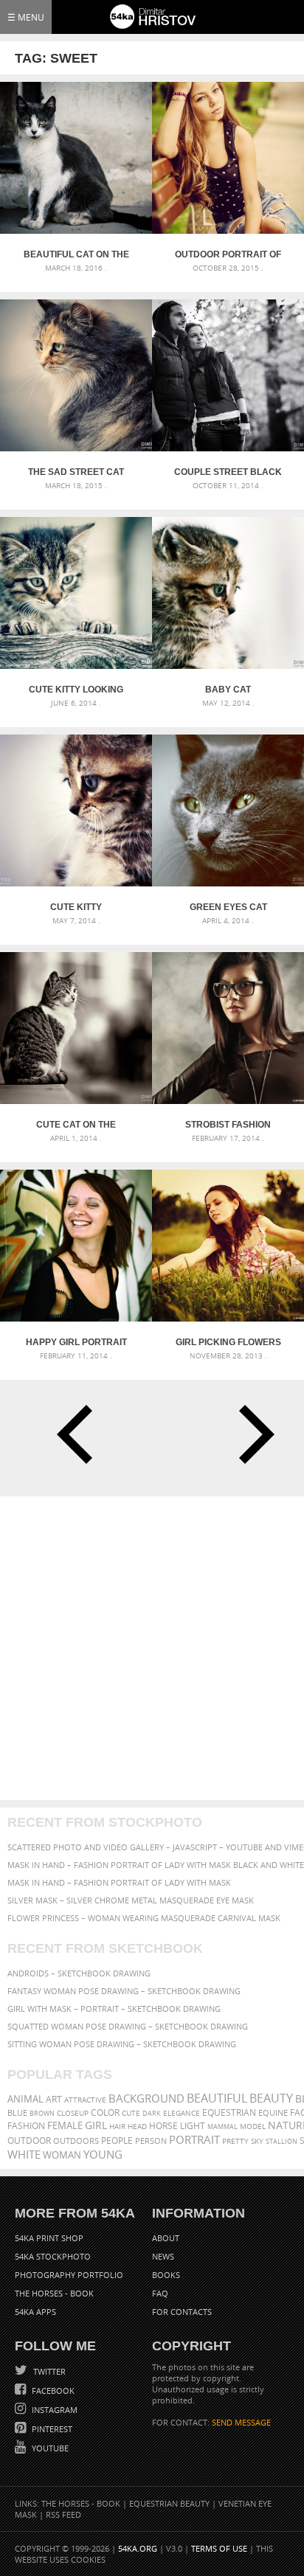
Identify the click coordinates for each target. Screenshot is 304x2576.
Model (253, 2126)
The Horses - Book (54, 2293)
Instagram (53, 2410)
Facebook (52, 2391)
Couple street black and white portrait (228, 472)
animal (25, 2099)
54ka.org (138, 2548)
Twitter (48, 2371)
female (65, 2126)
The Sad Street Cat (76, 472)
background (146, 2098)
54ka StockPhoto (53, 2256)
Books (166, 2275)
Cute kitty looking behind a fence (76, 690)
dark (152, 2113)
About (166, 2238)
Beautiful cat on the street (76, 254)
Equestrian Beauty (169, 2503)
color (105, 2112)
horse (163, 2126)
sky (257, 2141)
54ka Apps (35, 2312)
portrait (194, 2139)
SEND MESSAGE (241, 2422)
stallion (281, 2141)
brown (42, 2113)
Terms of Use (219, 2548)
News (163, 2256)
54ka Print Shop (49, 2238)
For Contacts (182, 2312)
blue (17, 2112)
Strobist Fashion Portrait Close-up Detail (228, 1125)
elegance (182, 2113)
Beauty (271, 2098)
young (103, 2154)
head (137, 2127)
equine (273, 2112)
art (54, 2099)
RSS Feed (63, 2514)
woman (62, 2155)
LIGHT (193, 2126)
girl (96, 2125)
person (151, 2141)
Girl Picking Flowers (228, 1342)
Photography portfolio (69, 2275)
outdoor (29, 2141)
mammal (222, 2127)
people (117, 2141)
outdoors (76, 2141)
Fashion (26, 2126)
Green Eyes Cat (228, 907)
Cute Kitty (76, 907)
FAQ (160, 2293)
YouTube (49, 2448)
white (24, 2154)
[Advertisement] (152, 1648)
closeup (73, 2113)
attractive (85, 2100)
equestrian (229, 2112)
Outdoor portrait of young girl (228, 254)
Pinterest (51, 2429)
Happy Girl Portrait (76, 1342)
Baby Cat (228, 690)
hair (117, 2126)
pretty (235, 2141)
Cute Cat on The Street (76, 1125)
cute (131, 2113)
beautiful (217, 2098)
